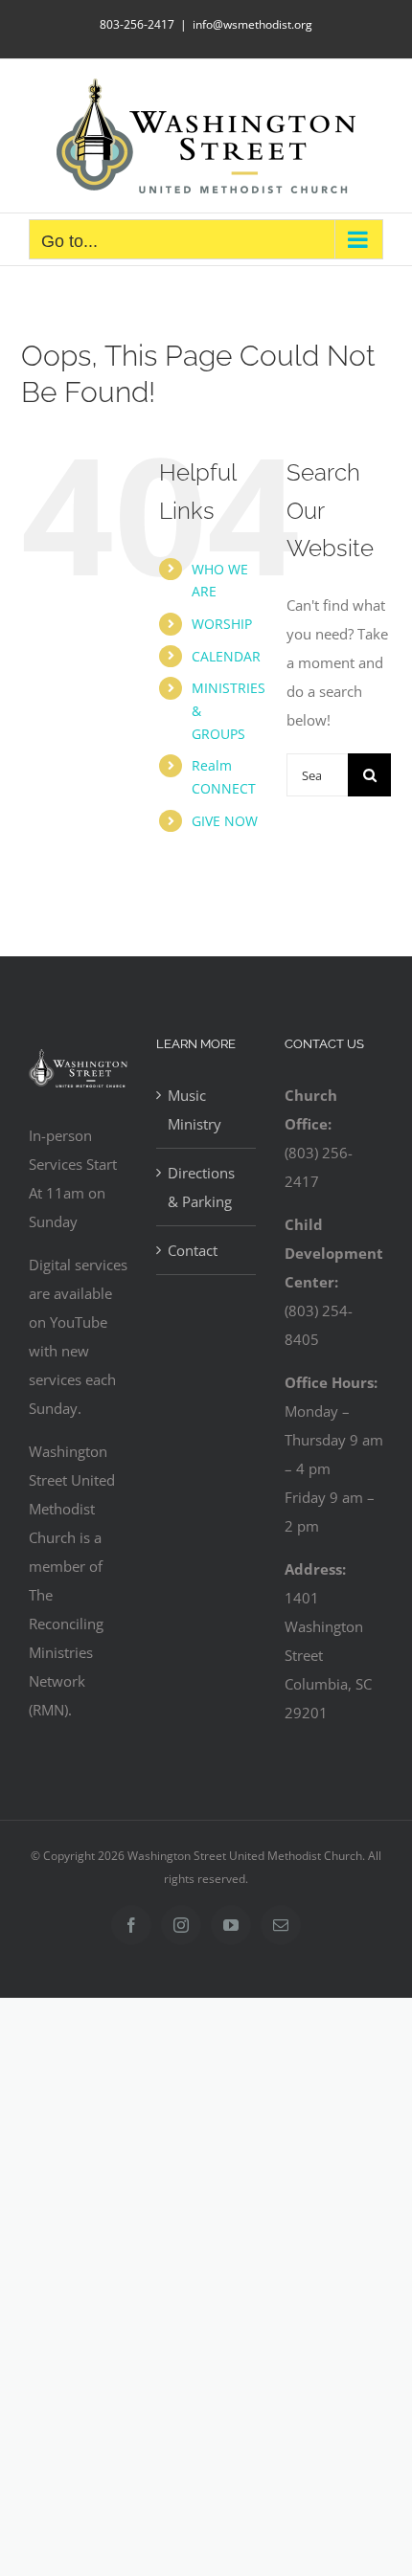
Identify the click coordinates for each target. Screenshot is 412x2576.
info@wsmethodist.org (252, 24)
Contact (193, 1250)
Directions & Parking (201, 1187)
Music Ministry (195, 1109)
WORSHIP (222, 624)
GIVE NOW (225, 821)
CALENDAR (226, 656)
